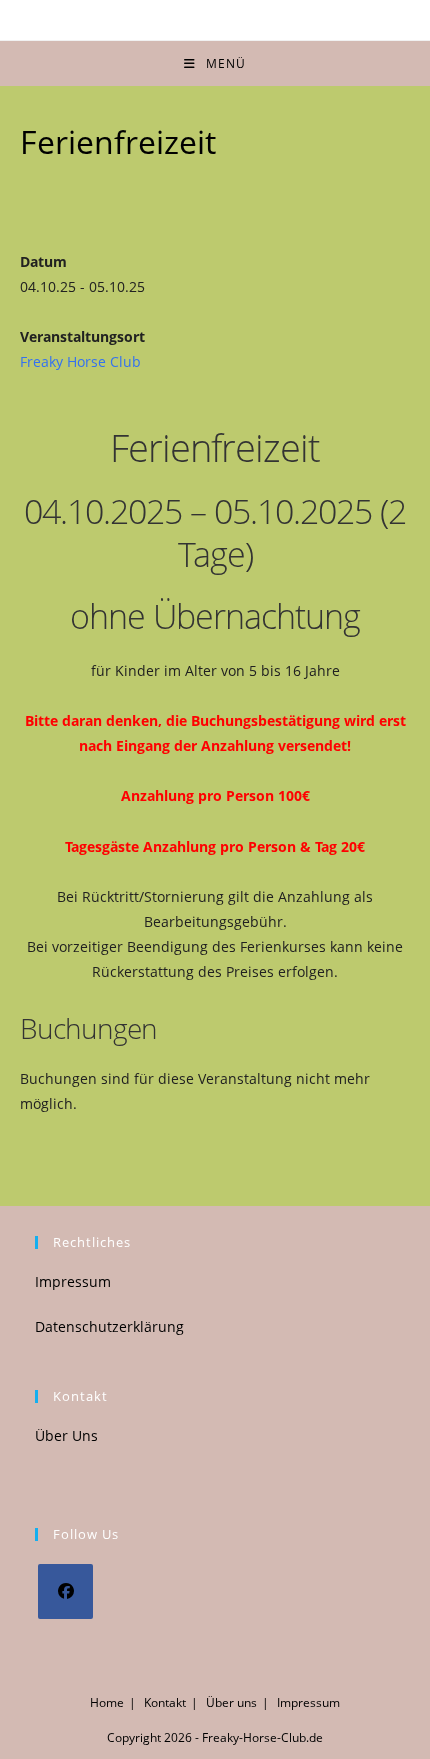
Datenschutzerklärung (109, 1326)
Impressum (73, 1281)
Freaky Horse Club (80, 361)
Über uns (231, 1702)
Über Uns (66, 1435)
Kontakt (165, 1702)
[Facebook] (65, 1591)
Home (107, 1702)
